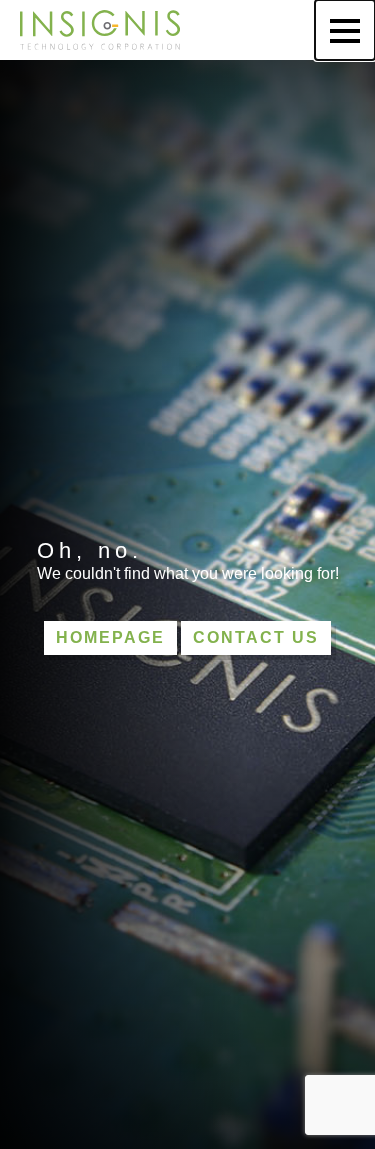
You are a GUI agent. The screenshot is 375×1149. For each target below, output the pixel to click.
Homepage (110, 637)
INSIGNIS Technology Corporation (100, 30)
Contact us (256, 637)
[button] (345, 30)
